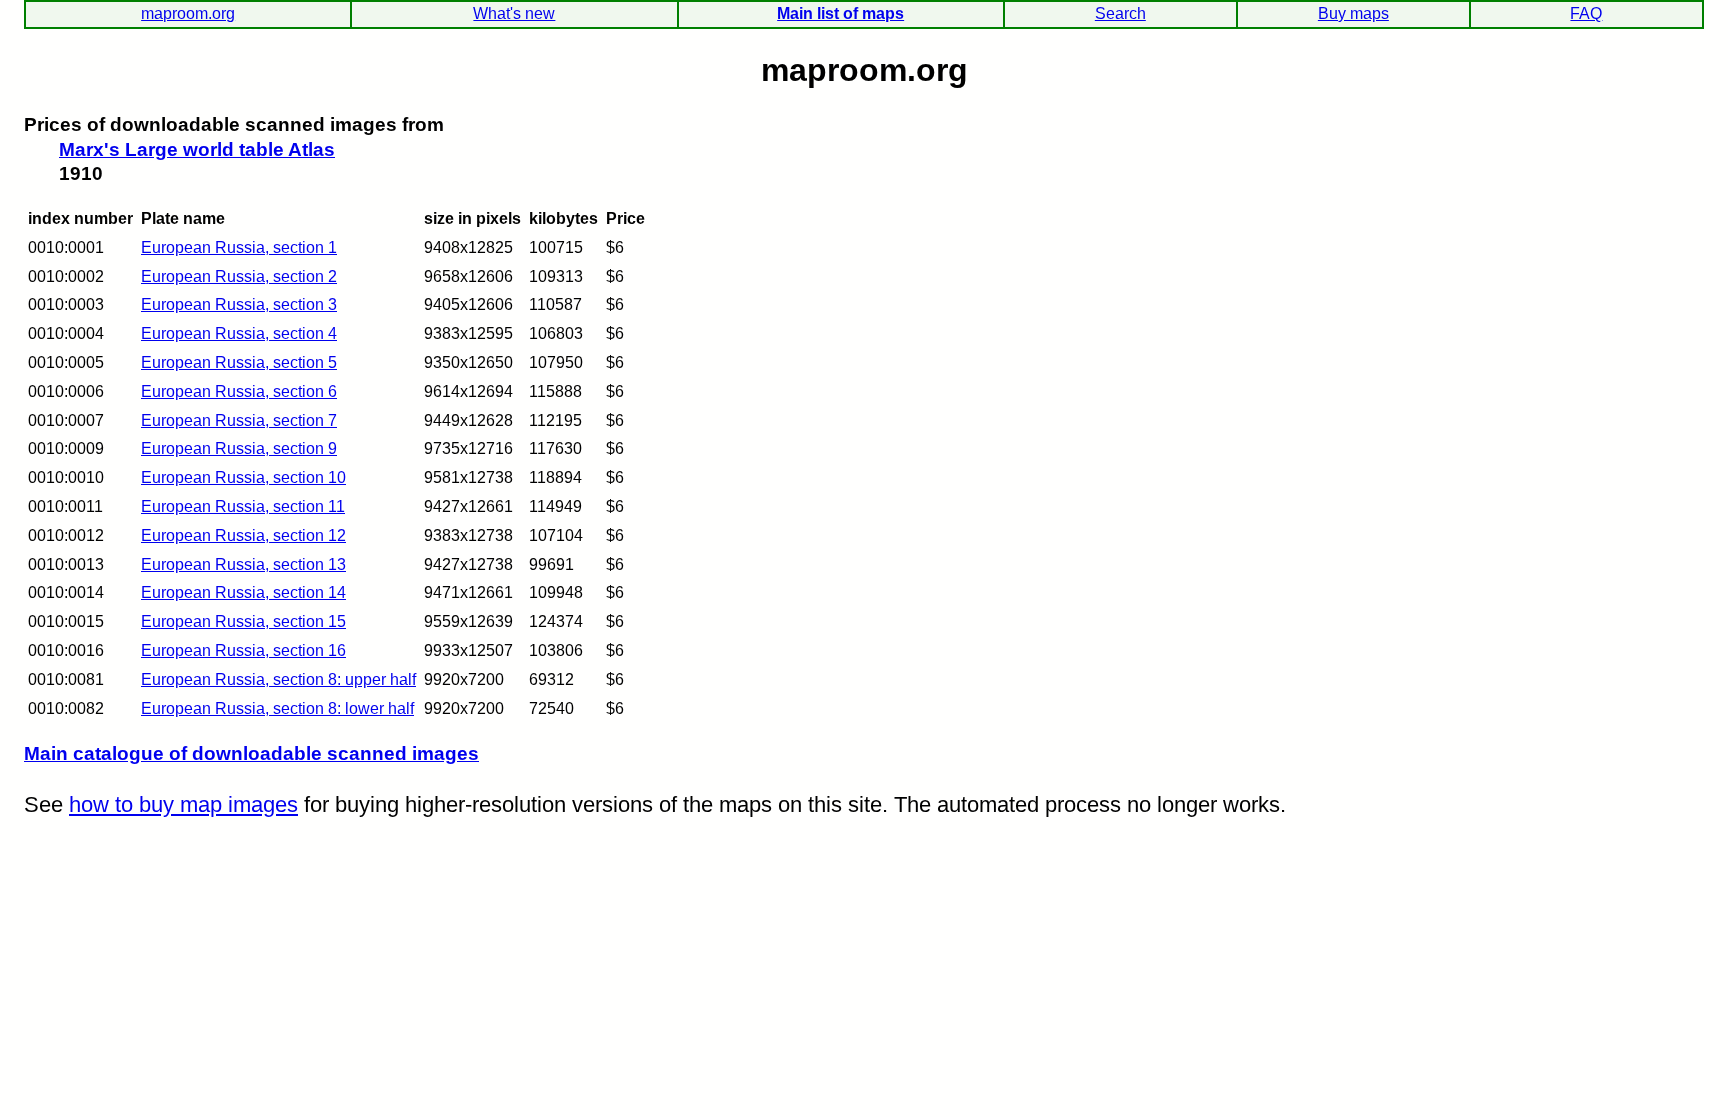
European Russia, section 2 (239, 276)
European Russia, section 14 (243, 592)
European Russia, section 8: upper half (278, 679)
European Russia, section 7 (239, 420)
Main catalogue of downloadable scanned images (251, 753)
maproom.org (188, 13)
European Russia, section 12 (243, 535)
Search (1120, 13)
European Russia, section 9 (239, 448)
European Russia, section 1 (239, 247)
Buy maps (1353, 13)
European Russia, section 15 (243, 621)
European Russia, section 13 (243, 564)
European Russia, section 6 (239, 391)
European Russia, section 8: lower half (277, 708)
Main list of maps (840, 13)
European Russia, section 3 (239, 304)
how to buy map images (183, 804)
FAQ (1586, 13)
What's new (514, 13)
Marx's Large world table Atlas (197, 149)
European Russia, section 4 (239, 333)
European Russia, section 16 (243, 650)
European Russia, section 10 (243, 477)
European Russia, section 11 (243, 506)
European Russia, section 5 (239, 362)
